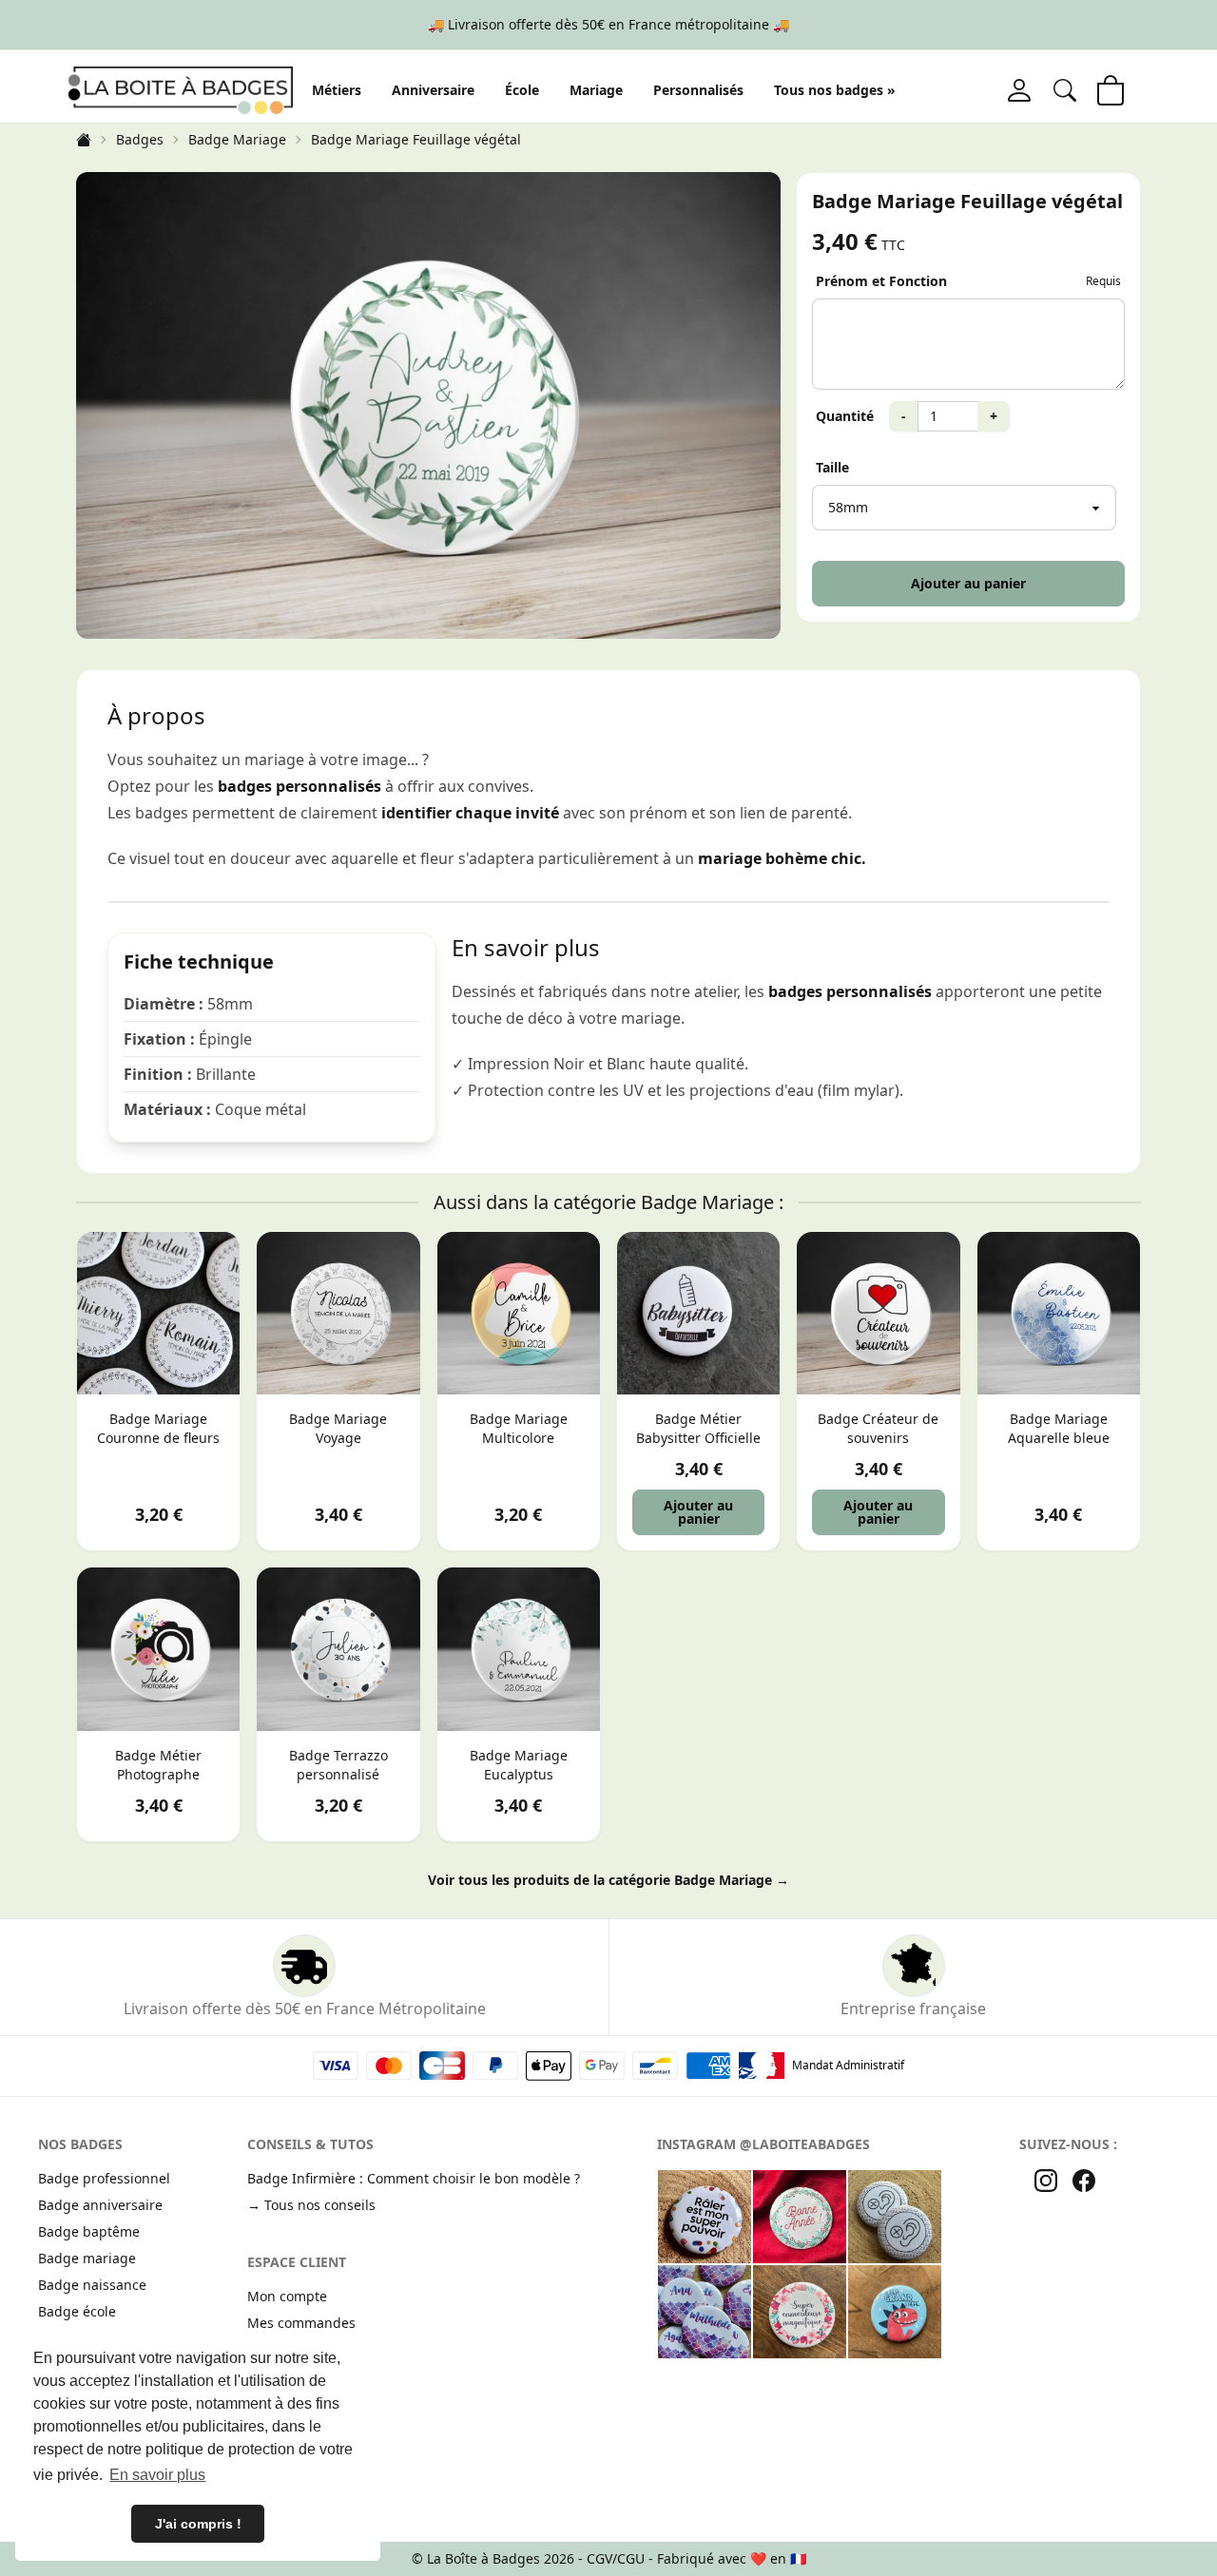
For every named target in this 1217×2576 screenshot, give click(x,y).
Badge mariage (87, 2258)
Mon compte (287, 2296)
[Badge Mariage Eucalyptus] (519, 1649)
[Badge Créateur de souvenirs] (878, 1313)
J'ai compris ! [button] (198, 2524)
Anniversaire (433, 90)
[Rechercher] (1065, 90)
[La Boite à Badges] (181, 90)
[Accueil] (84, 140)
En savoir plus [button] (157, 2475)
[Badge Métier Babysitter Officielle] (698, 1313)
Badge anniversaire (100, 2205)
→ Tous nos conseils (311, 2205)
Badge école (77, 2311)
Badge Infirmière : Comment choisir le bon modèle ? (414, 2178)
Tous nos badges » (835, 90)
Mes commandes (301, 2323)
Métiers (337, 90)
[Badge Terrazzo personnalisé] (338, 1649)
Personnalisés (698, 90)
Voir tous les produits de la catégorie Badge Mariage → (608, 1880)
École (522, 90)
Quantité (845, 416)
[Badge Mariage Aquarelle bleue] (1059, 1313)
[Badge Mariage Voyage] (338, 1313)
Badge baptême (89, 2231)
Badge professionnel (104, 2178)
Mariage (596, 90)
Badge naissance (92, 2285)
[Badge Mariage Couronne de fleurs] (158, 1313)
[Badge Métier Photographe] (158, 1649)
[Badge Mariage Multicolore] (519, 1313)
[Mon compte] (1019, 90)
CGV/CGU (616, 2558)
